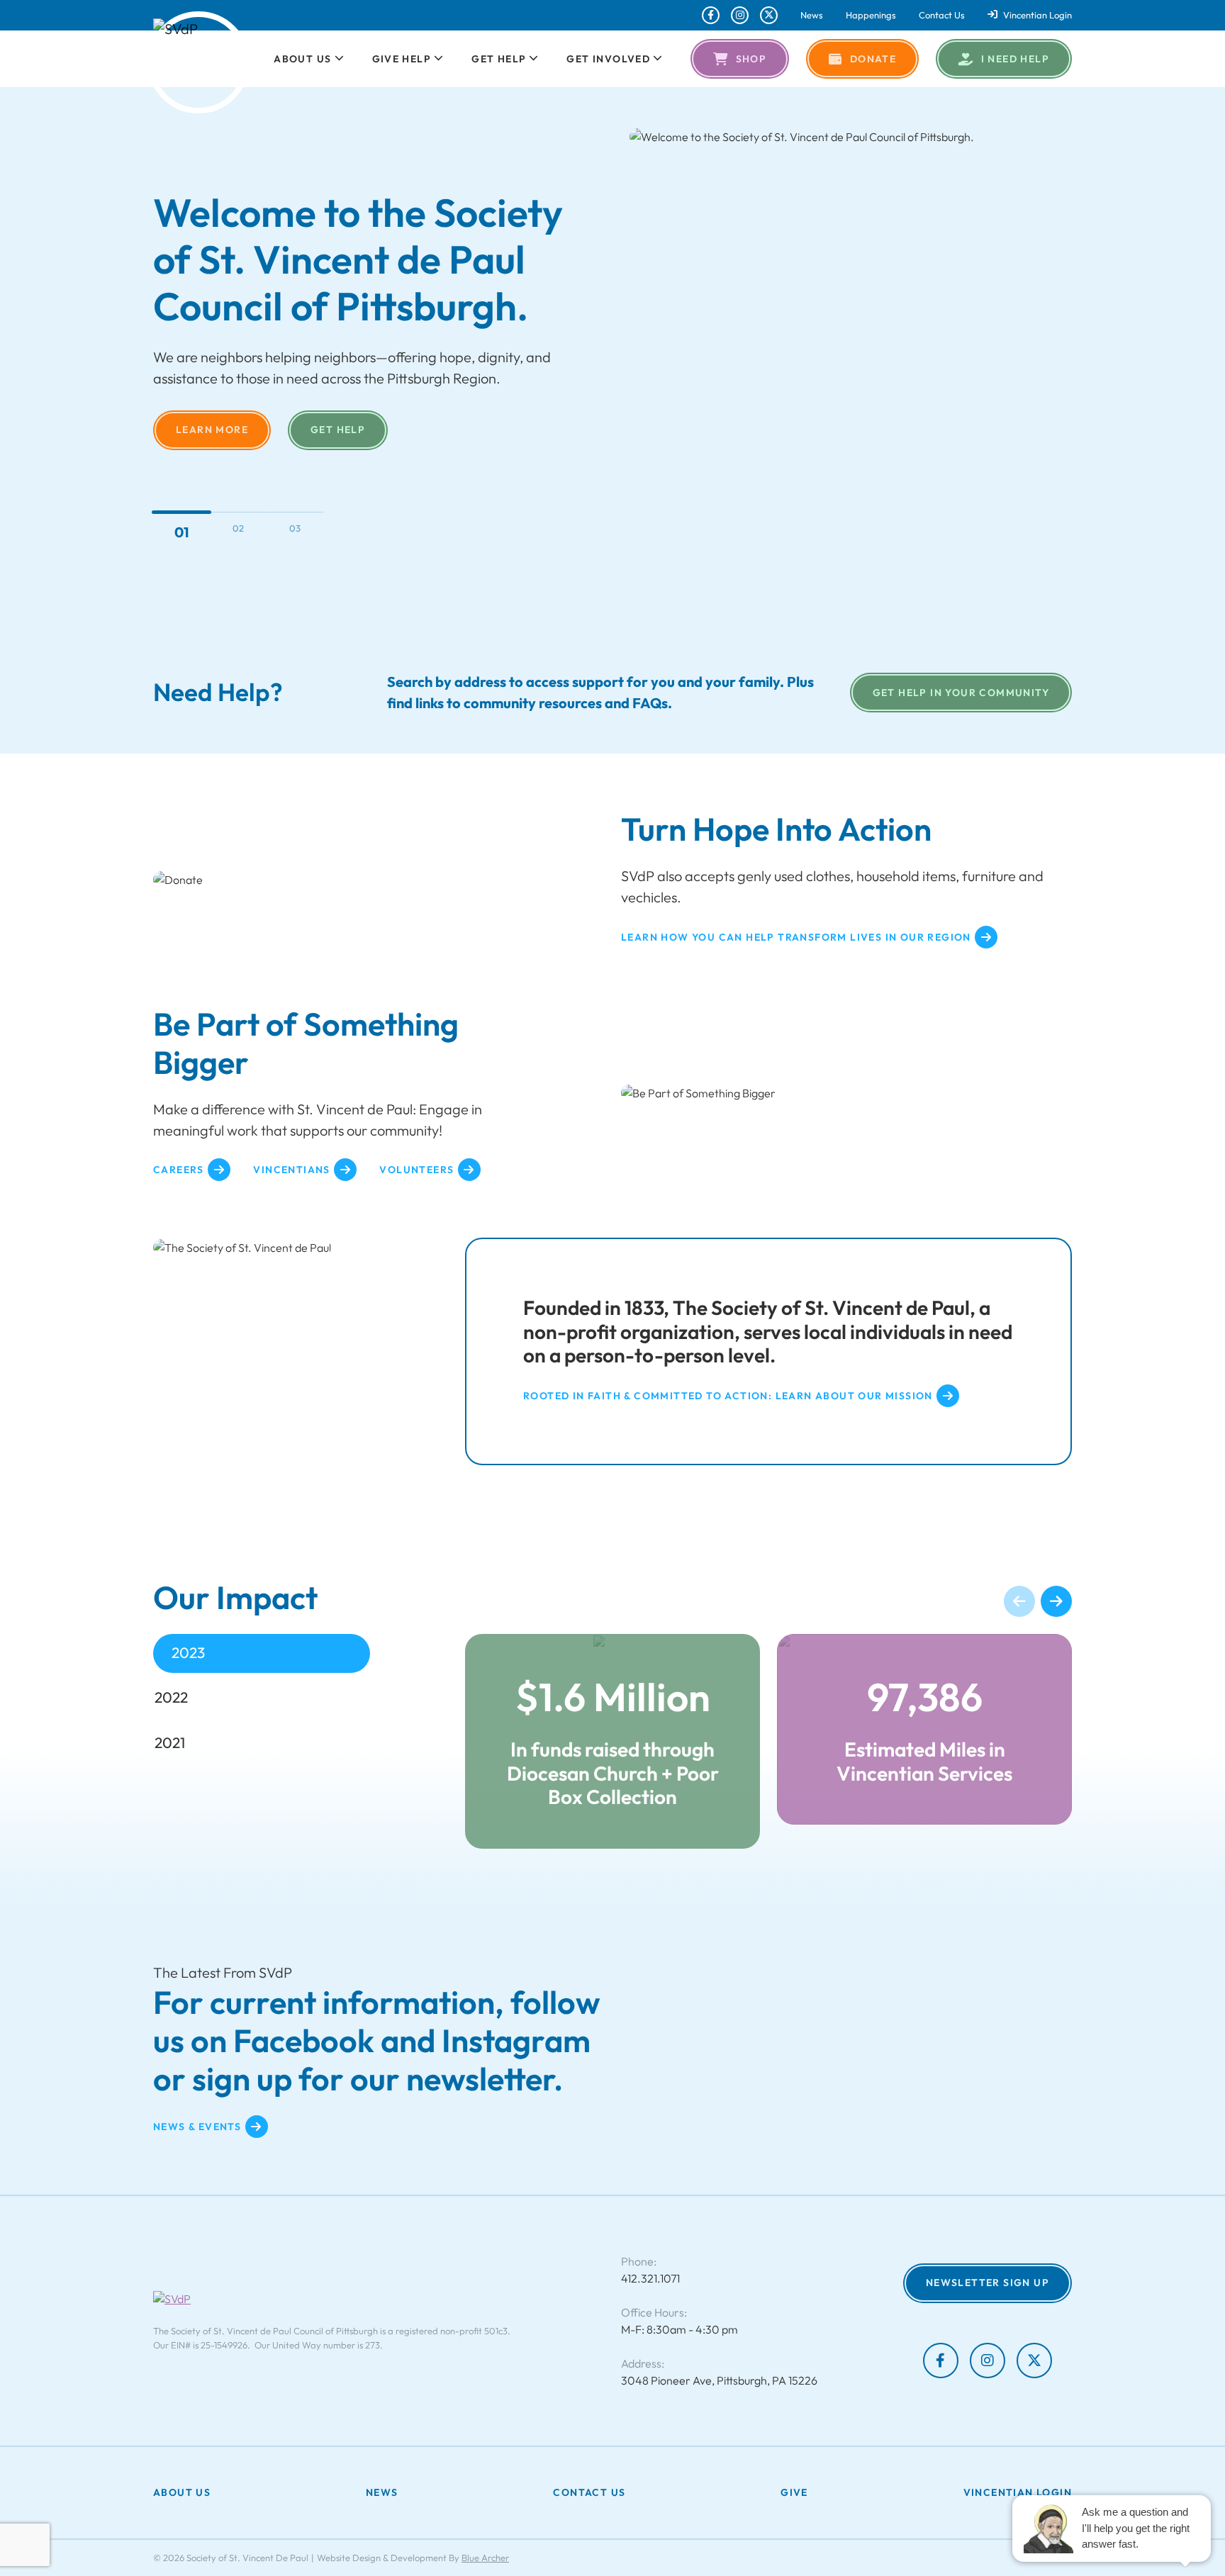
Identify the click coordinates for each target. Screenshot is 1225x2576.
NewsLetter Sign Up (988, 2283)
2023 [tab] (188, 1652)
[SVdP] (198, 62)
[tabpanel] (768, 1741)
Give (190, 406)
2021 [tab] (170, 1742)
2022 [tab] (171, 1697)
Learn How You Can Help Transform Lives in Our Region (796, 937)
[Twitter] (769, 15)
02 (238, 532)
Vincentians (291, 1170)
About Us (302, 59)
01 (181, 528)
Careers (179, 1170)
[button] (338, 59)
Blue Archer (485, 2558)
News (812, 15)
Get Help (499, 59)
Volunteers (416, 1170)
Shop (751, 59)
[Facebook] (711, 15)
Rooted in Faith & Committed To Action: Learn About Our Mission (728, 1396)
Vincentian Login (1037, 15)
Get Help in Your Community (961, 693)
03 (295, 528)
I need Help (1015, 59)
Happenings (871, 15)
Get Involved (608, 59)
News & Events (197, 2126)
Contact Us (942, 15)
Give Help (402, 59)
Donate (873, 59)
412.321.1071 (650, 2278)
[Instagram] (740, 15)
